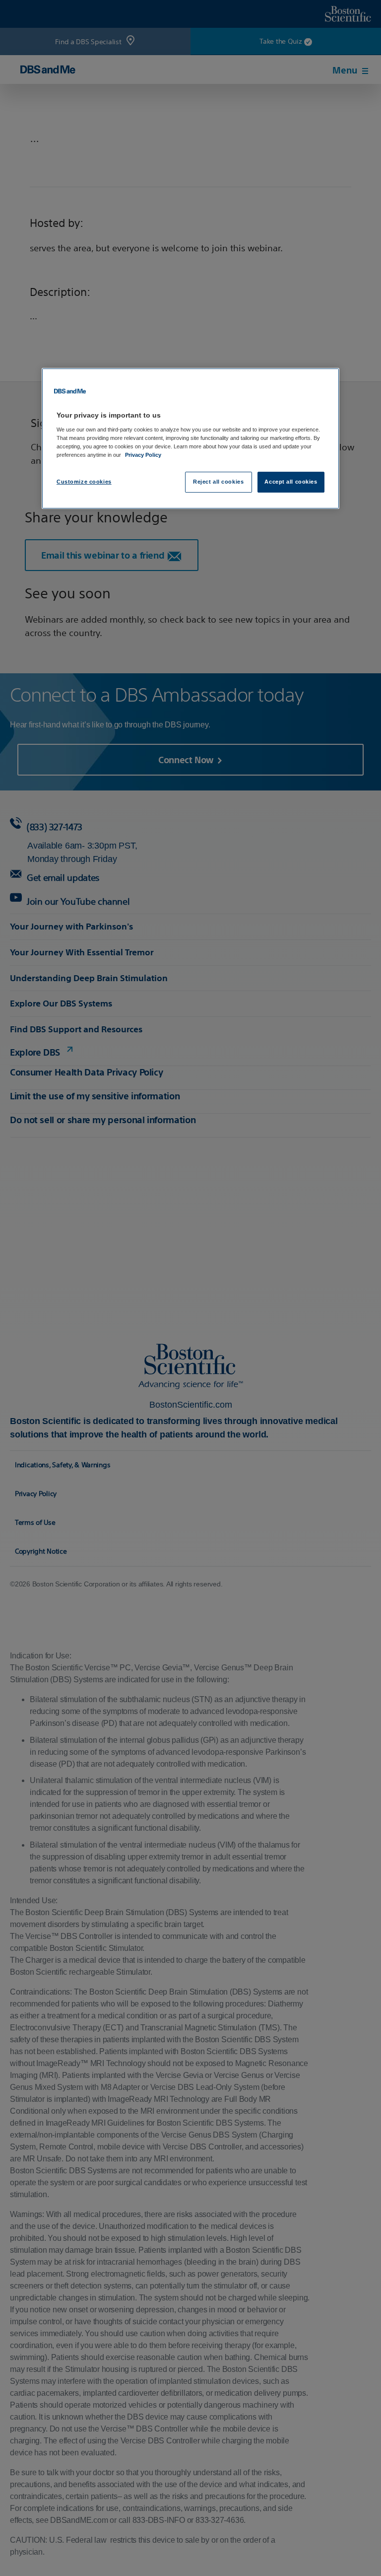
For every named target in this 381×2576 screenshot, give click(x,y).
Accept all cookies (291, 482)
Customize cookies (84, 482)
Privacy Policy (143, 455)
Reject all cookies (218, 482)
